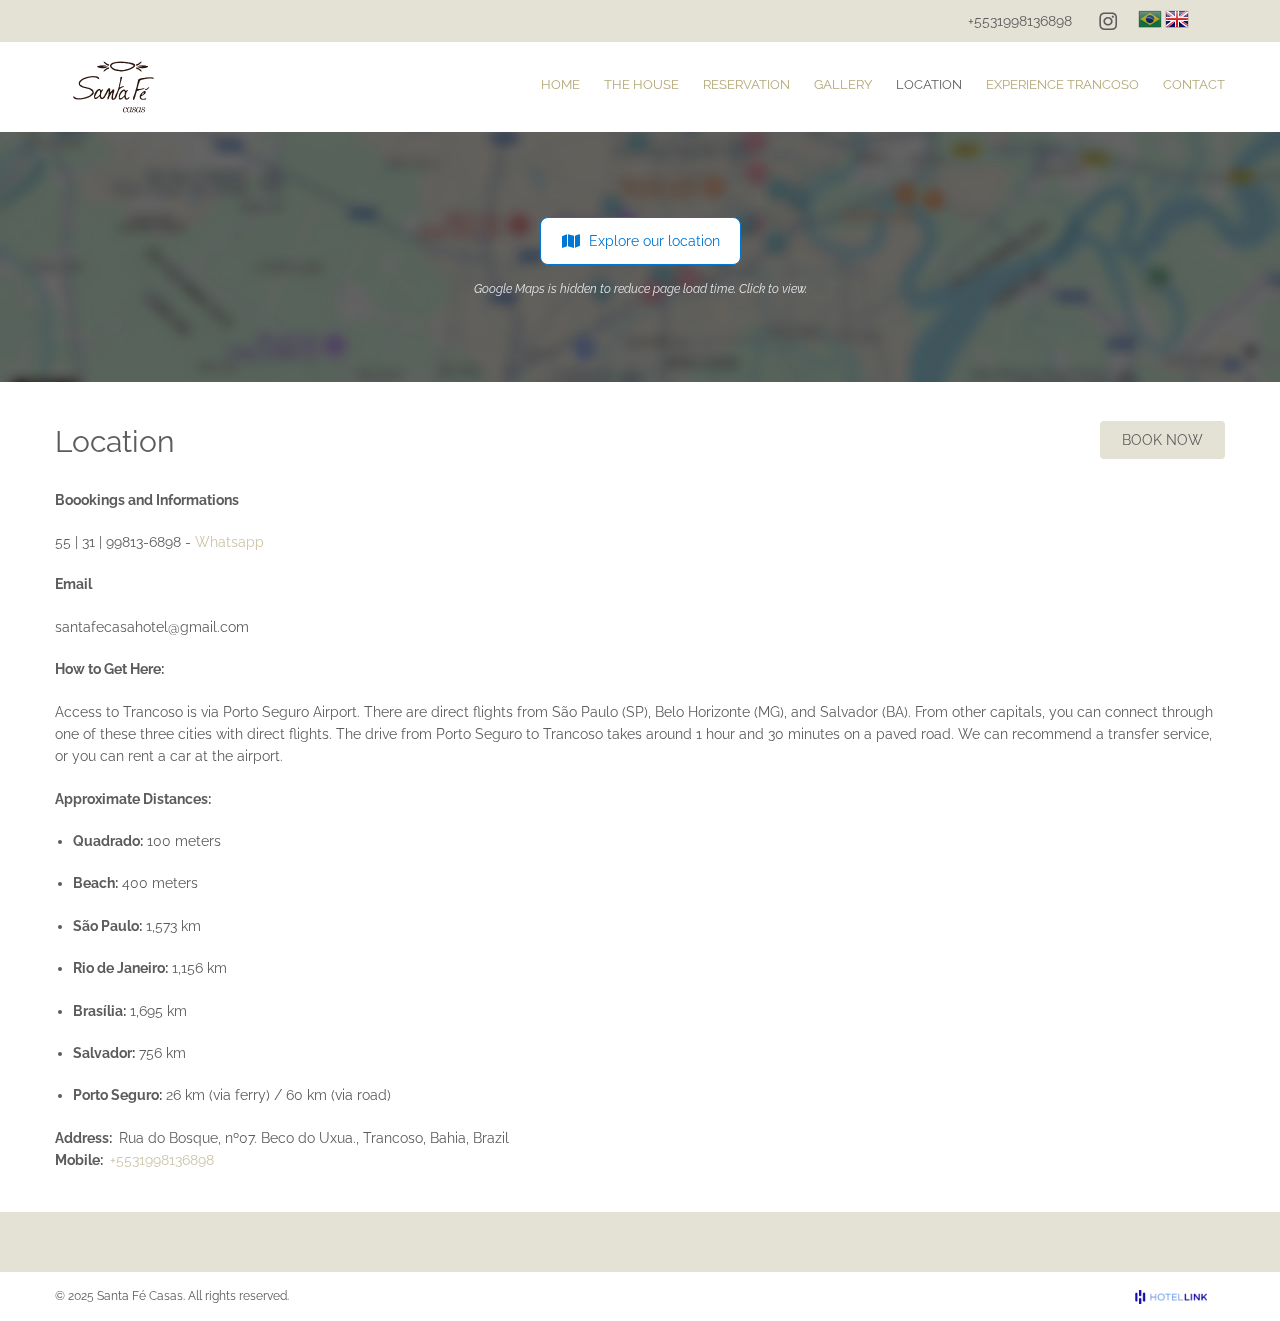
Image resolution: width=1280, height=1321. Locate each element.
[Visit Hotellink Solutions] (1180, 1297)
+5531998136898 (1020, 21)
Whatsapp (229, 542)
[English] (1177, 19)
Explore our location (654, 241)
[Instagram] (1108, 21)
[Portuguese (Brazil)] (1150, 19)
